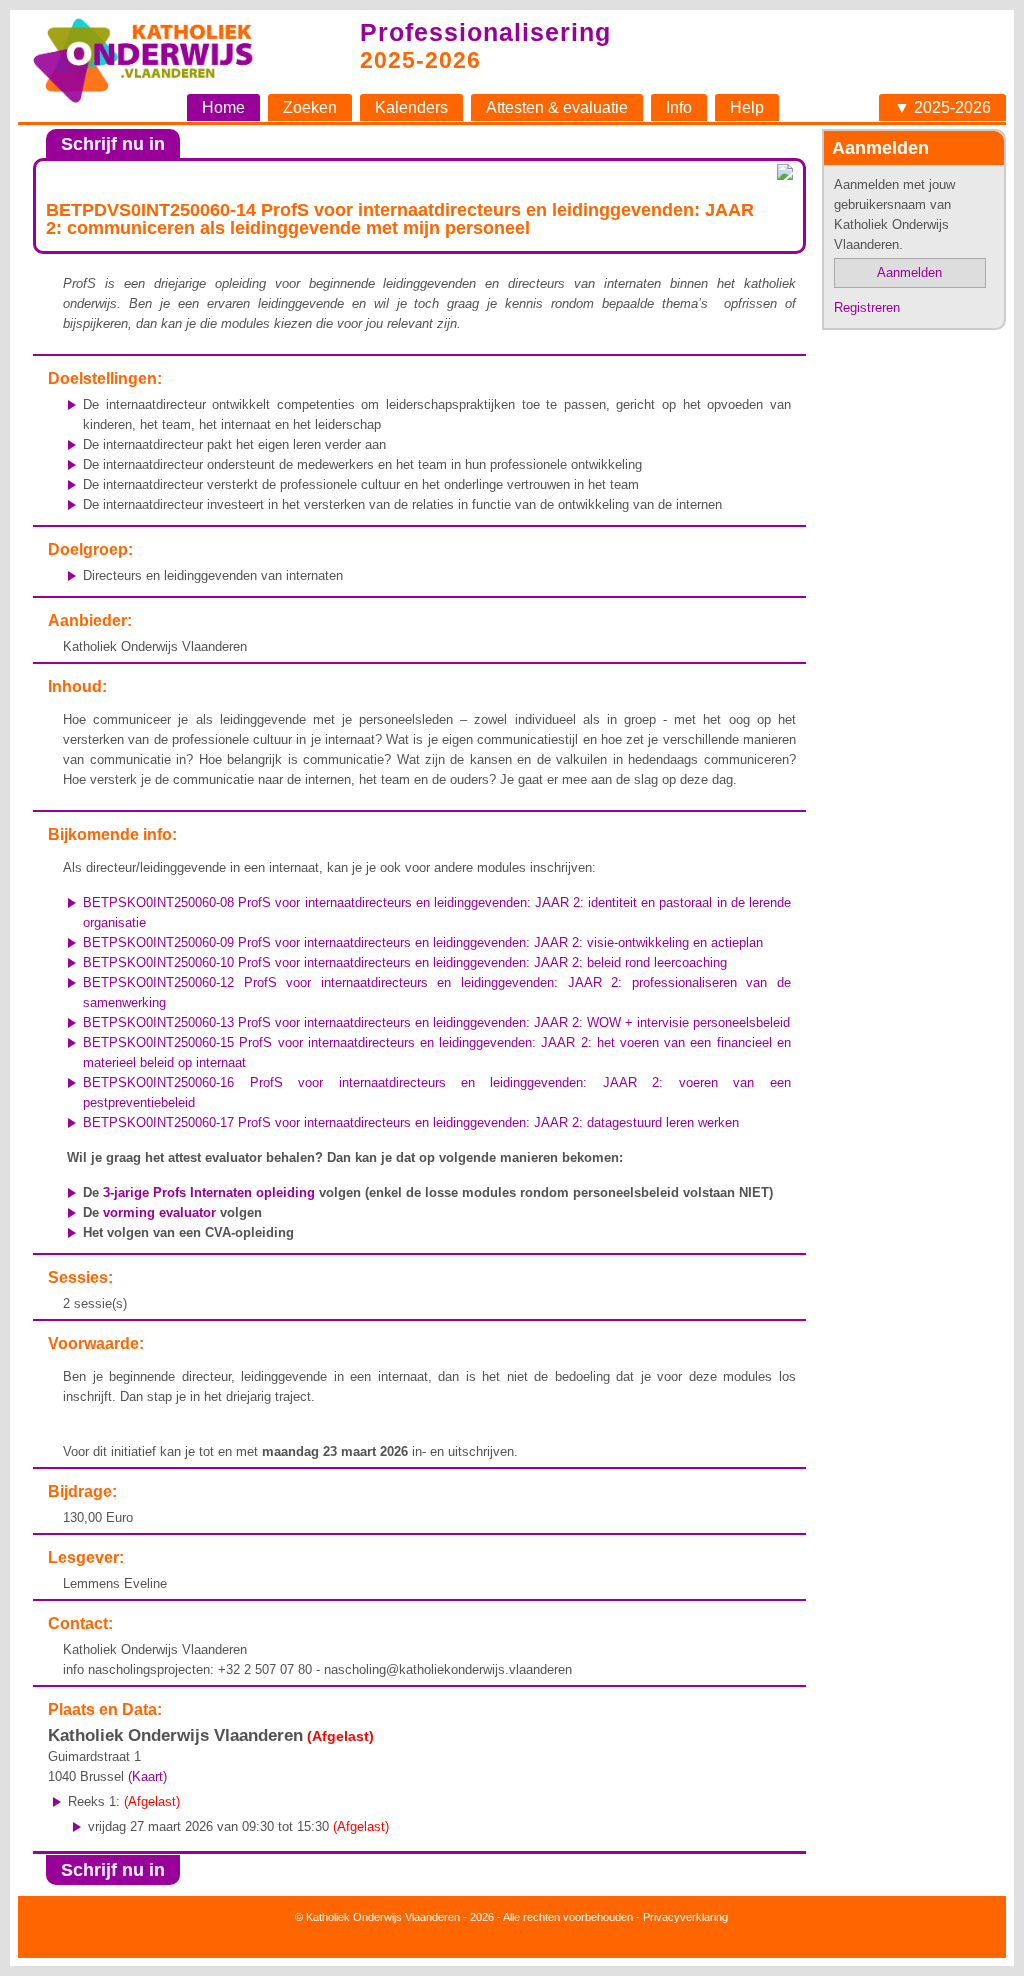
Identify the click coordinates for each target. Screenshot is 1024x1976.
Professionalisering (485, 32)
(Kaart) (147, 1776)
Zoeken (310, 107)
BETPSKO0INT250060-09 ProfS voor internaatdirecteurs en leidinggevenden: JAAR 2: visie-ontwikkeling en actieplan (423, 942)
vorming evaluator (159, 1212)
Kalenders (411, 107)
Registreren (867, 307)
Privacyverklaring (685, 1917)
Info (679, 107)
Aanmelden (909, 272)
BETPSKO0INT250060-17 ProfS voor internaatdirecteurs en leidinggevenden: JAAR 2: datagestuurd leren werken (411, 1122)
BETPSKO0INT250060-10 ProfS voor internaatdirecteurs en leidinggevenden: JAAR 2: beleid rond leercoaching (405, 962)
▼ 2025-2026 (942, 107)
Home (223, 107)
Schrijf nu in (113, 144)
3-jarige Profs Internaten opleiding (209, 1192)
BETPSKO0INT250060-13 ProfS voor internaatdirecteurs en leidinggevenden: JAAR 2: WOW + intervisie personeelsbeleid (436, 1022)
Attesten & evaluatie (557, 107)
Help (747, 107)
